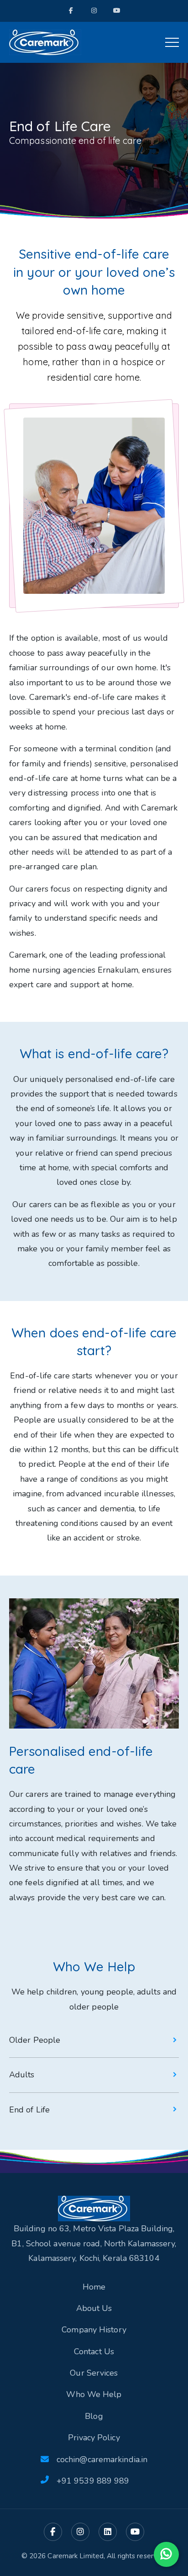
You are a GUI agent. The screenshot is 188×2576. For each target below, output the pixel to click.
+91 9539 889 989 (93, 2481)
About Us (94, 2308)
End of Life (29, 2110)
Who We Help (94, 2394)
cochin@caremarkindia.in (102, 2459)
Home (94, 2287)
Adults (22, 2075)
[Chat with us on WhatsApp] (166, 2554)
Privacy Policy (94, 2438)
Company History (94, 2330)
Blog (94, 2416)
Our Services (94, 2373)
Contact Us (94, 2352)
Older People (35, 2040)
